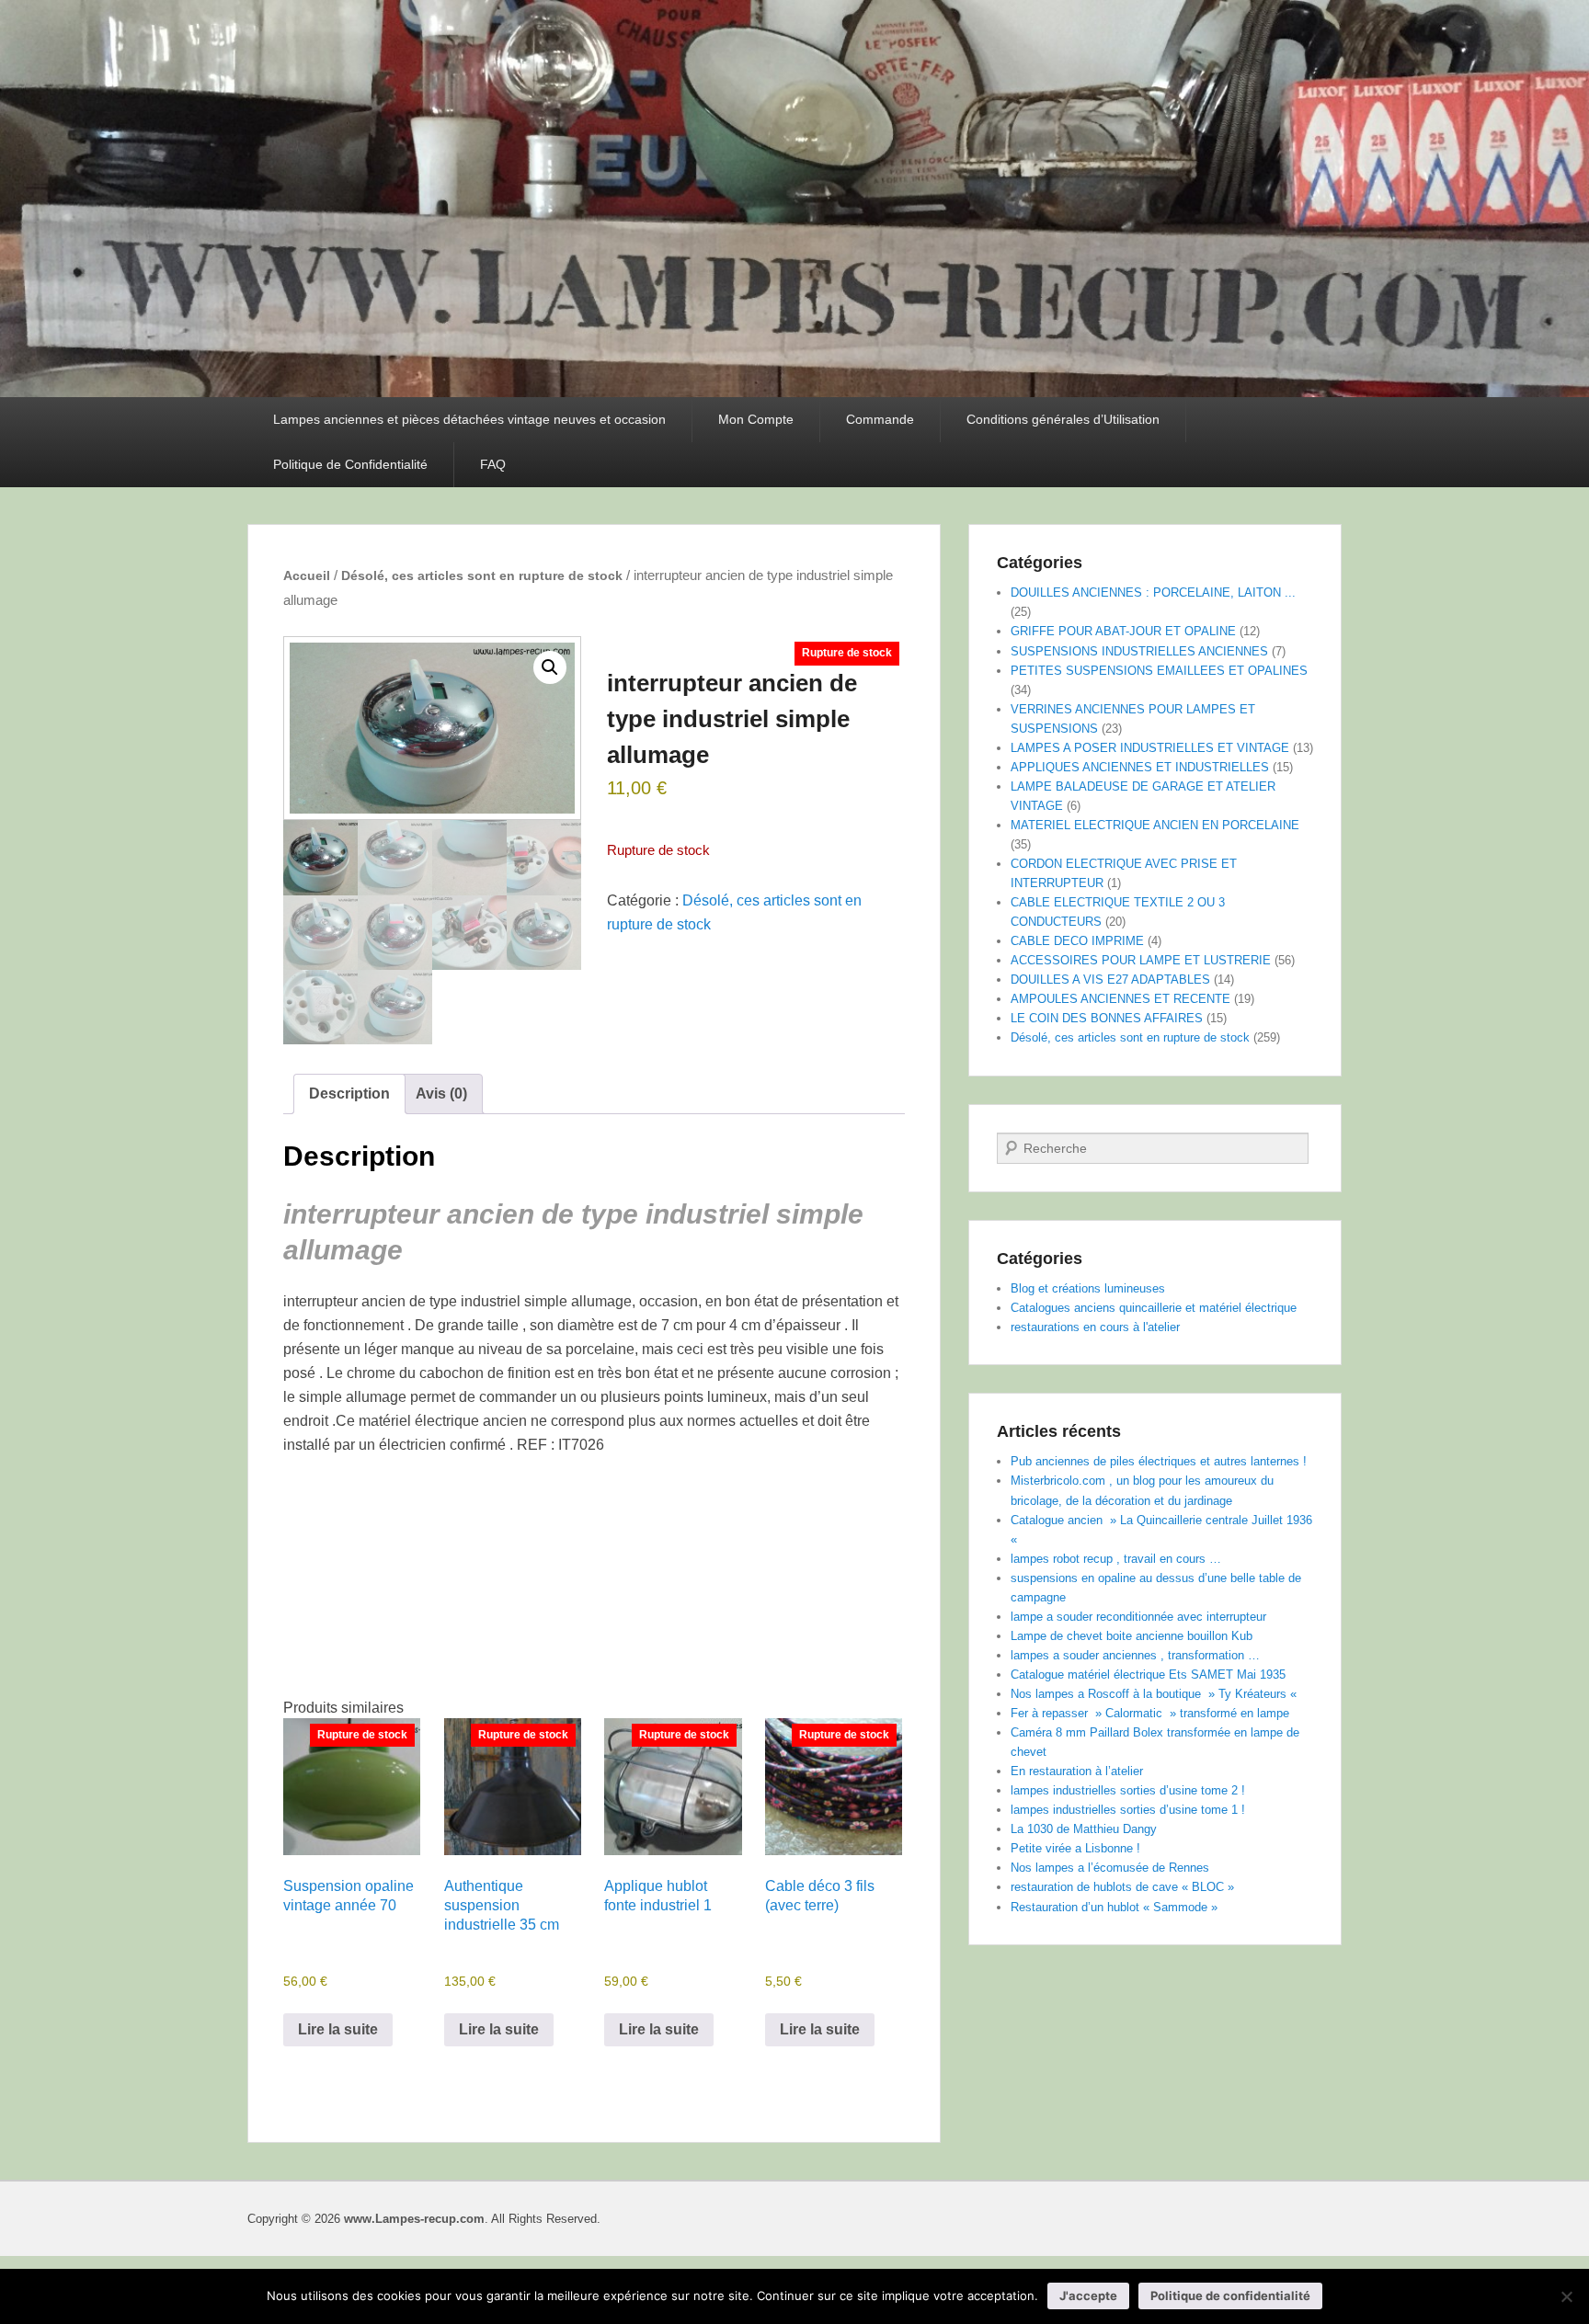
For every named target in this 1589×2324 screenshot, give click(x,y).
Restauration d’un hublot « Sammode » (1114, 1907)
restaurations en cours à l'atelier (1095, 1327)
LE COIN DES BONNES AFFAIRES (1107, 1018)
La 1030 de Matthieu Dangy (1084, 1829)
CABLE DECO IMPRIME (1077, 941)
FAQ (493, 464)
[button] (550, 667)
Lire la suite (338, 2029)
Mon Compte (756, 419)
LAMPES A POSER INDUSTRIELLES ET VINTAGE (1150, 748)
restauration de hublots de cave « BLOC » (1122, 1887)
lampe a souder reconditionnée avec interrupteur (1138, 1617)
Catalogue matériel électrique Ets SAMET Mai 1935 (1148, 1675)
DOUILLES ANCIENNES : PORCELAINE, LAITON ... (1153, 592)
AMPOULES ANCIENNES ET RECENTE (1120, 999)
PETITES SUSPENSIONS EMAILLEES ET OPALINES (1159, 671)
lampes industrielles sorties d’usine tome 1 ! (1128, 1810)
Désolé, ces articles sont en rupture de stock (482, 575)
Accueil (307, 575)
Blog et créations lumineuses (1088, 1288)
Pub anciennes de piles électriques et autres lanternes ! (1159, 1461)
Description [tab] (349, 1094)
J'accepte (1088, 2296)
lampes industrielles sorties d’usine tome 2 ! (1128, 1790)
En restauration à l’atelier (1077, 1771)
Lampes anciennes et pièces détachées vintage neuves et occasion (469, 419)
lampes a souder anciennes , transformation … (1135, 1655)
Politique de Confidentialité (350, 464)
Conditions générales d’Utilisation (1063, 419)
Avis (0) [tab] (441, 1094)
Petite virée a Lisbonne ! (1075, 1848)
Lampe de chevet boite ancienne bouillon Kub (1132, 1636)
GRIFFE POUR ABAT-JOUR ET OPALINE (1123, 631)
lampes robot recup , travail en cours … (1116, 1559)
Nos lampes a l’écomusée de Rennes (1110, 1868)
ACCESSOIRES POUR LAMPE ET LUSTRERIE (1141, 960)
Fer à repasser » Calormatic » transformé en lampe (1150, 1713)
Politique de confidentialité (1230, 2296)
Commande (880, 419)
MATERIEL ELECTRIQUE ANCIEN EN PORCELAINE (1155, 825)
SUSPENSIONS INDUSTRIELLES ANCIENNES (1139, 651)
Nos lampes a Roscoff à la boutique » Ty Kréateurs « (1155, 1694)
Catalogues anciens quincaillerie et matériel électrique (1154, 1308)
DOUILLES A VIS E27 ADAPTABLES (1110, 980)
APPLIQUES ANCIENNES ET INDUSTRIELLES (1140, 767)
